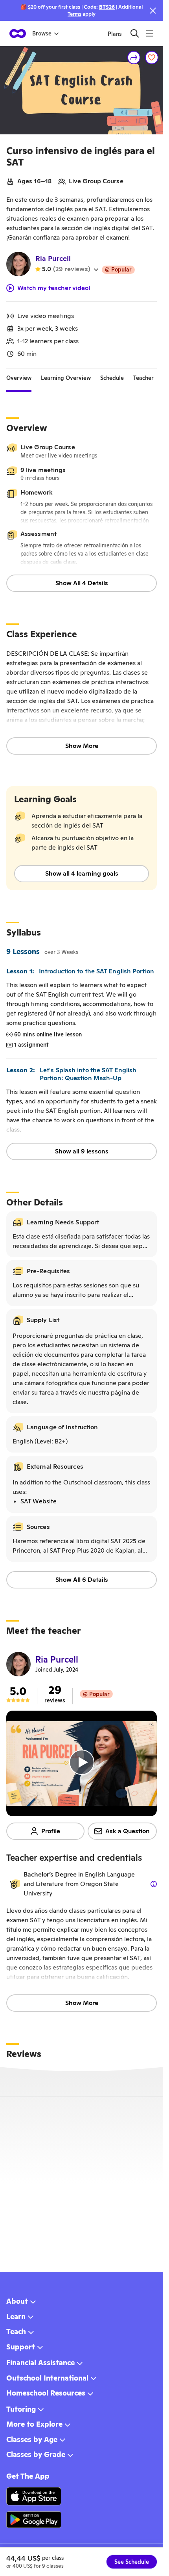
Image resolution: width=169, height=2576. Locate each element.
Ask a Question (128, 1831)
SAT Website (39, 1501)
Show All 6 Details (82, 1580)
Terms (74, 14)
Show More (82, 746)
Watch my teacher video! (54, 288)
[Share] (134, 58)
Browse (42, 33)
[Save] (152, 58)
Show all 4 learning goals (82, 873)
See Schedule (132, 2562)
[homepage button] (18, 33)
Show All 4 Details (82, 583)
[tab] (19, 378)
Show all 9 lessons (82, 1151)
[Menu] (150, 33)
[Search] (135, 33)
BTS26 (107, 7)
